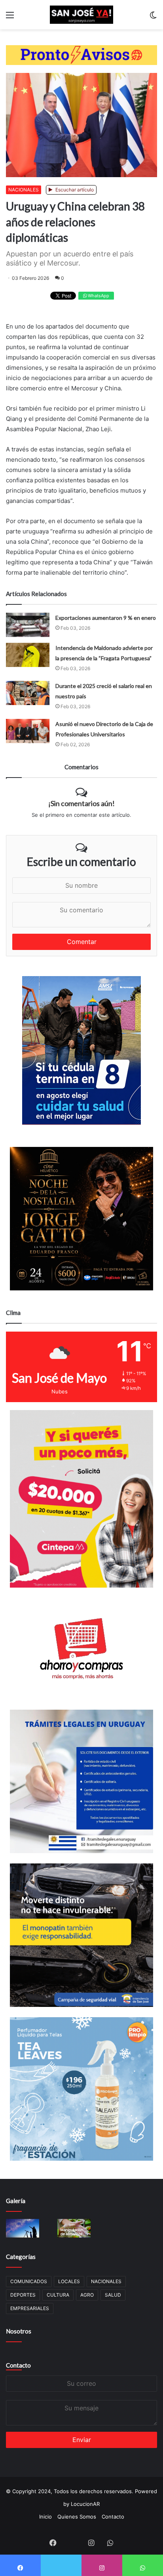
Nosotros (19, 2331)
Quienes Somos (77, 2517)
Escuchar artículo (74, 190)
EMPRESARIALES (30, 2308)
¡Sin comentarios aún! (81, 803)
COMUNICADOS (29, 2281)
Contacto (18, 2365)
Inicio (45, 2517)
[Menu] (10, 18)
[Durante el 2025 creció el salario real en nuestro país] (28, 693)
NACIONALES (24, 190)
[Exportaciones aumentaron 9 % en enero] (28, 625)
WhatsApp (98, 296)
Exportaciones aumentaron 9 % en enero (106, 618)
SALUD (113, 2295)
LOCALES (69, 2281)
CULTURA (58, 2295)
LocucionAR (85, 2504)
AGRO (87, 2295)
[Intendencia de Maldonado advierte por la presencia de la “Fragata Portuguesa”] (28, 655)
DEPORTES (23, 2295)
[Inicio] (81, 15)
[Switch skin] (153, 18)
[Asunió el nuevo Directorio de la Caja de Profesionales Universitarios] (28, 731)
